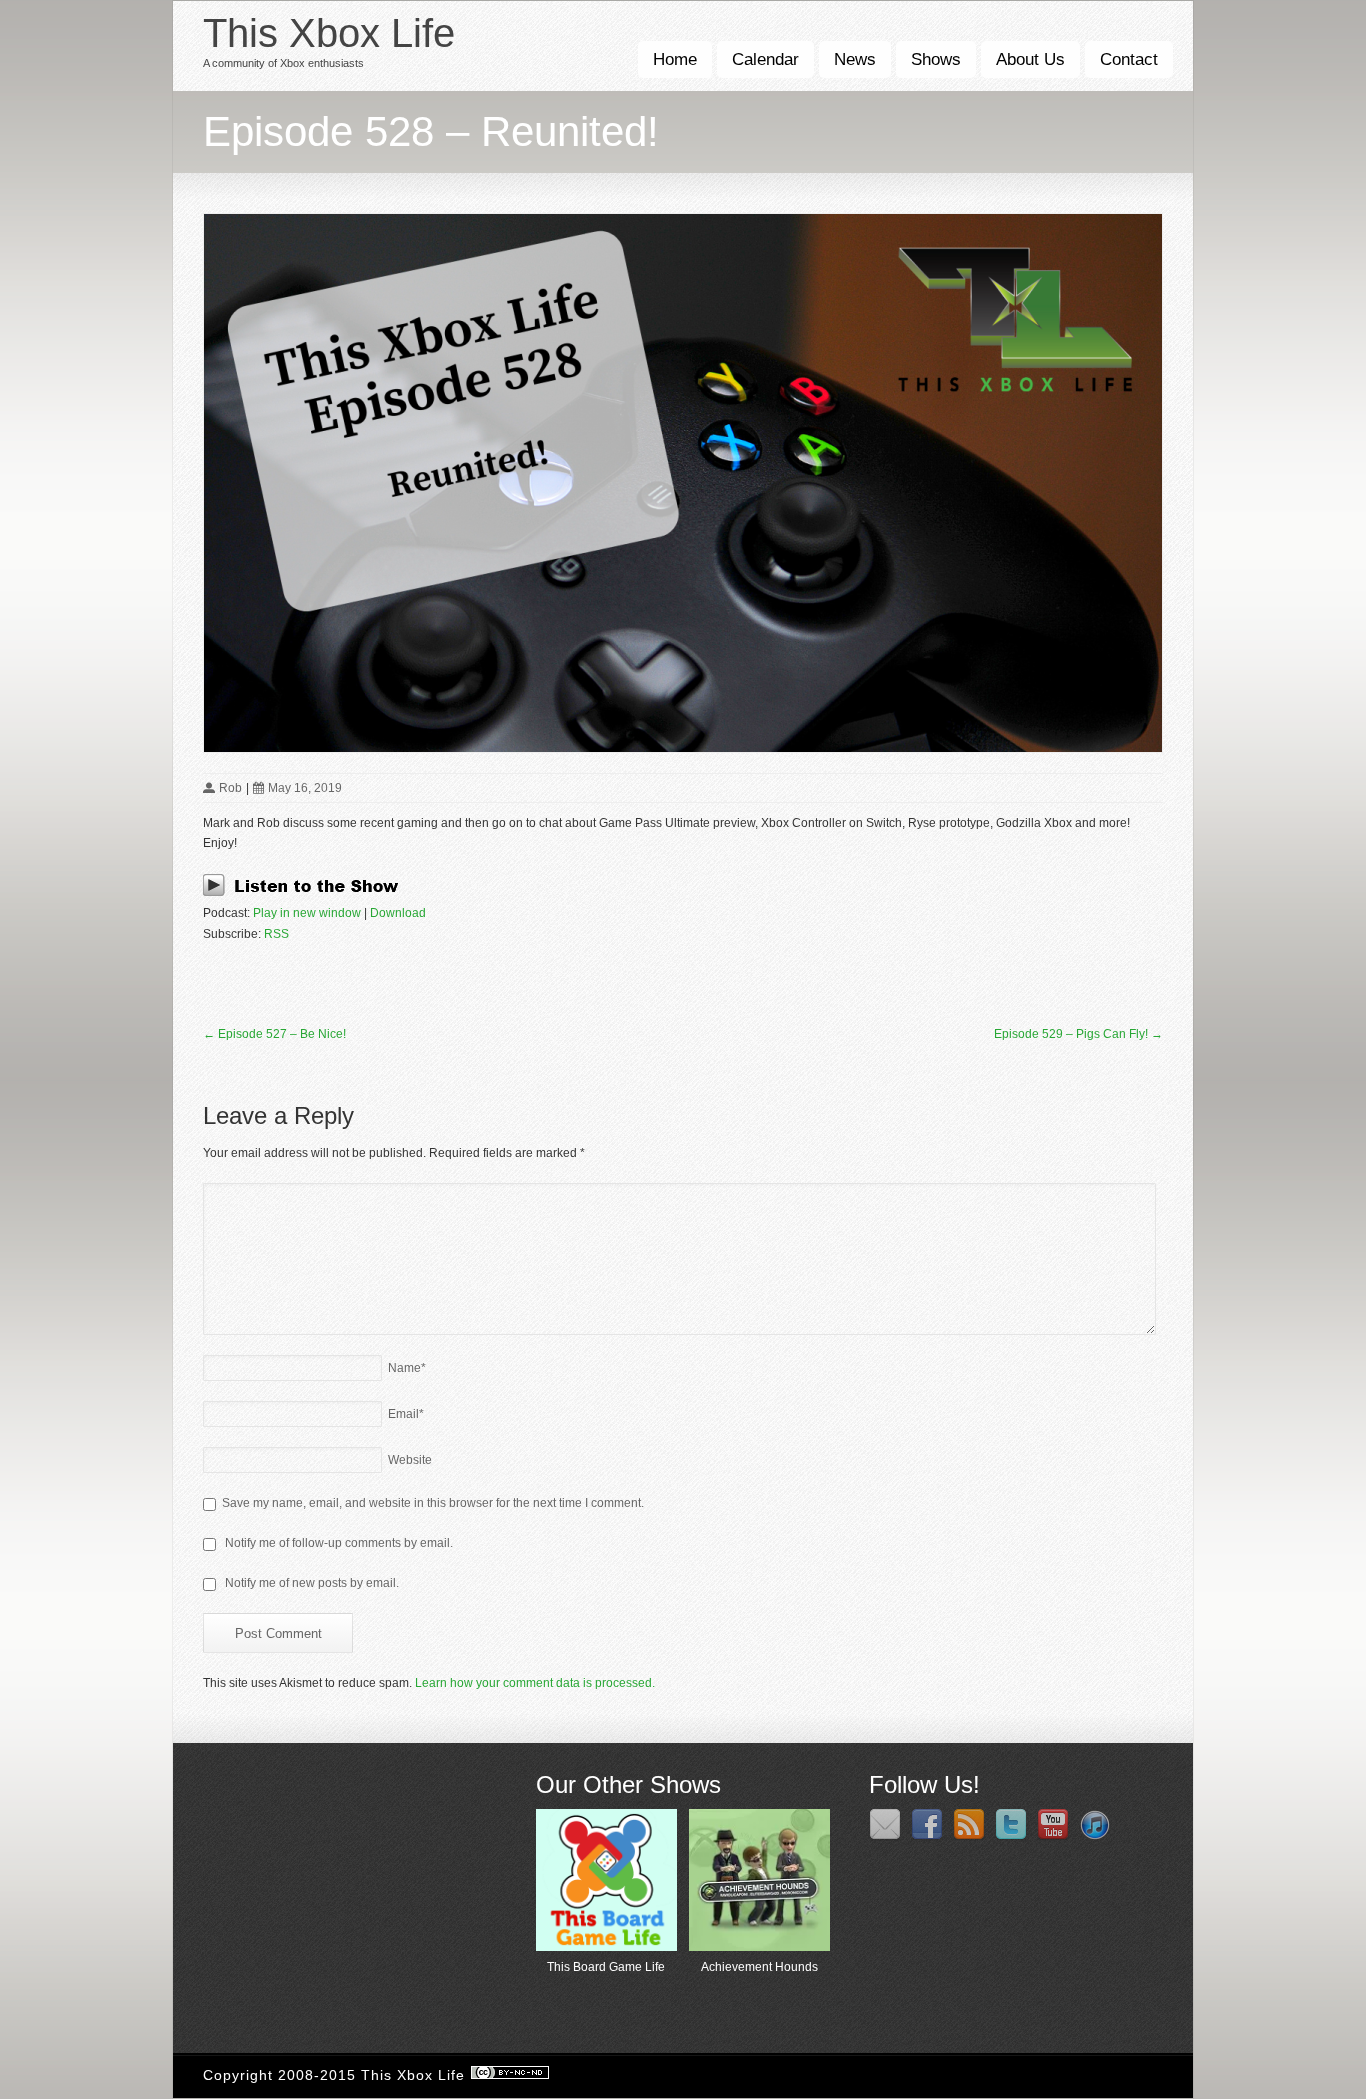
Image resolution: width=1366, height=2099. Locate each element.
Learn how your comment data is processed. (535, 1683)
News (855, 59)
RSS (276, 934)
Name (407, 1368)
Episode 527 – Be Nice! (274, 1034)
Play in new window (307, 913)
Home (675, 59)
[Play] (306, 893)
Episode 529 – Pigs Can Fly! (1078, 1034)
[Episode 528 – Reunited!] (683, 483)
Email (406, 1414)
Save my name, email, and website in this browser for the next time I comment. (433, 1503)
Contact (1129, 59)
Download (398, 913)
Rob (230, 788)
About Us (1030, 59)
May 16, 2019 (305, 788)
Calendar (765, 59)
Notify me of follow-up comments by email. (339, 1543)
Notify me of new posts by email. (312, 1583)
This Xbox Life (329, 33)
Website (410, 1460)
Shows (936, 59)
